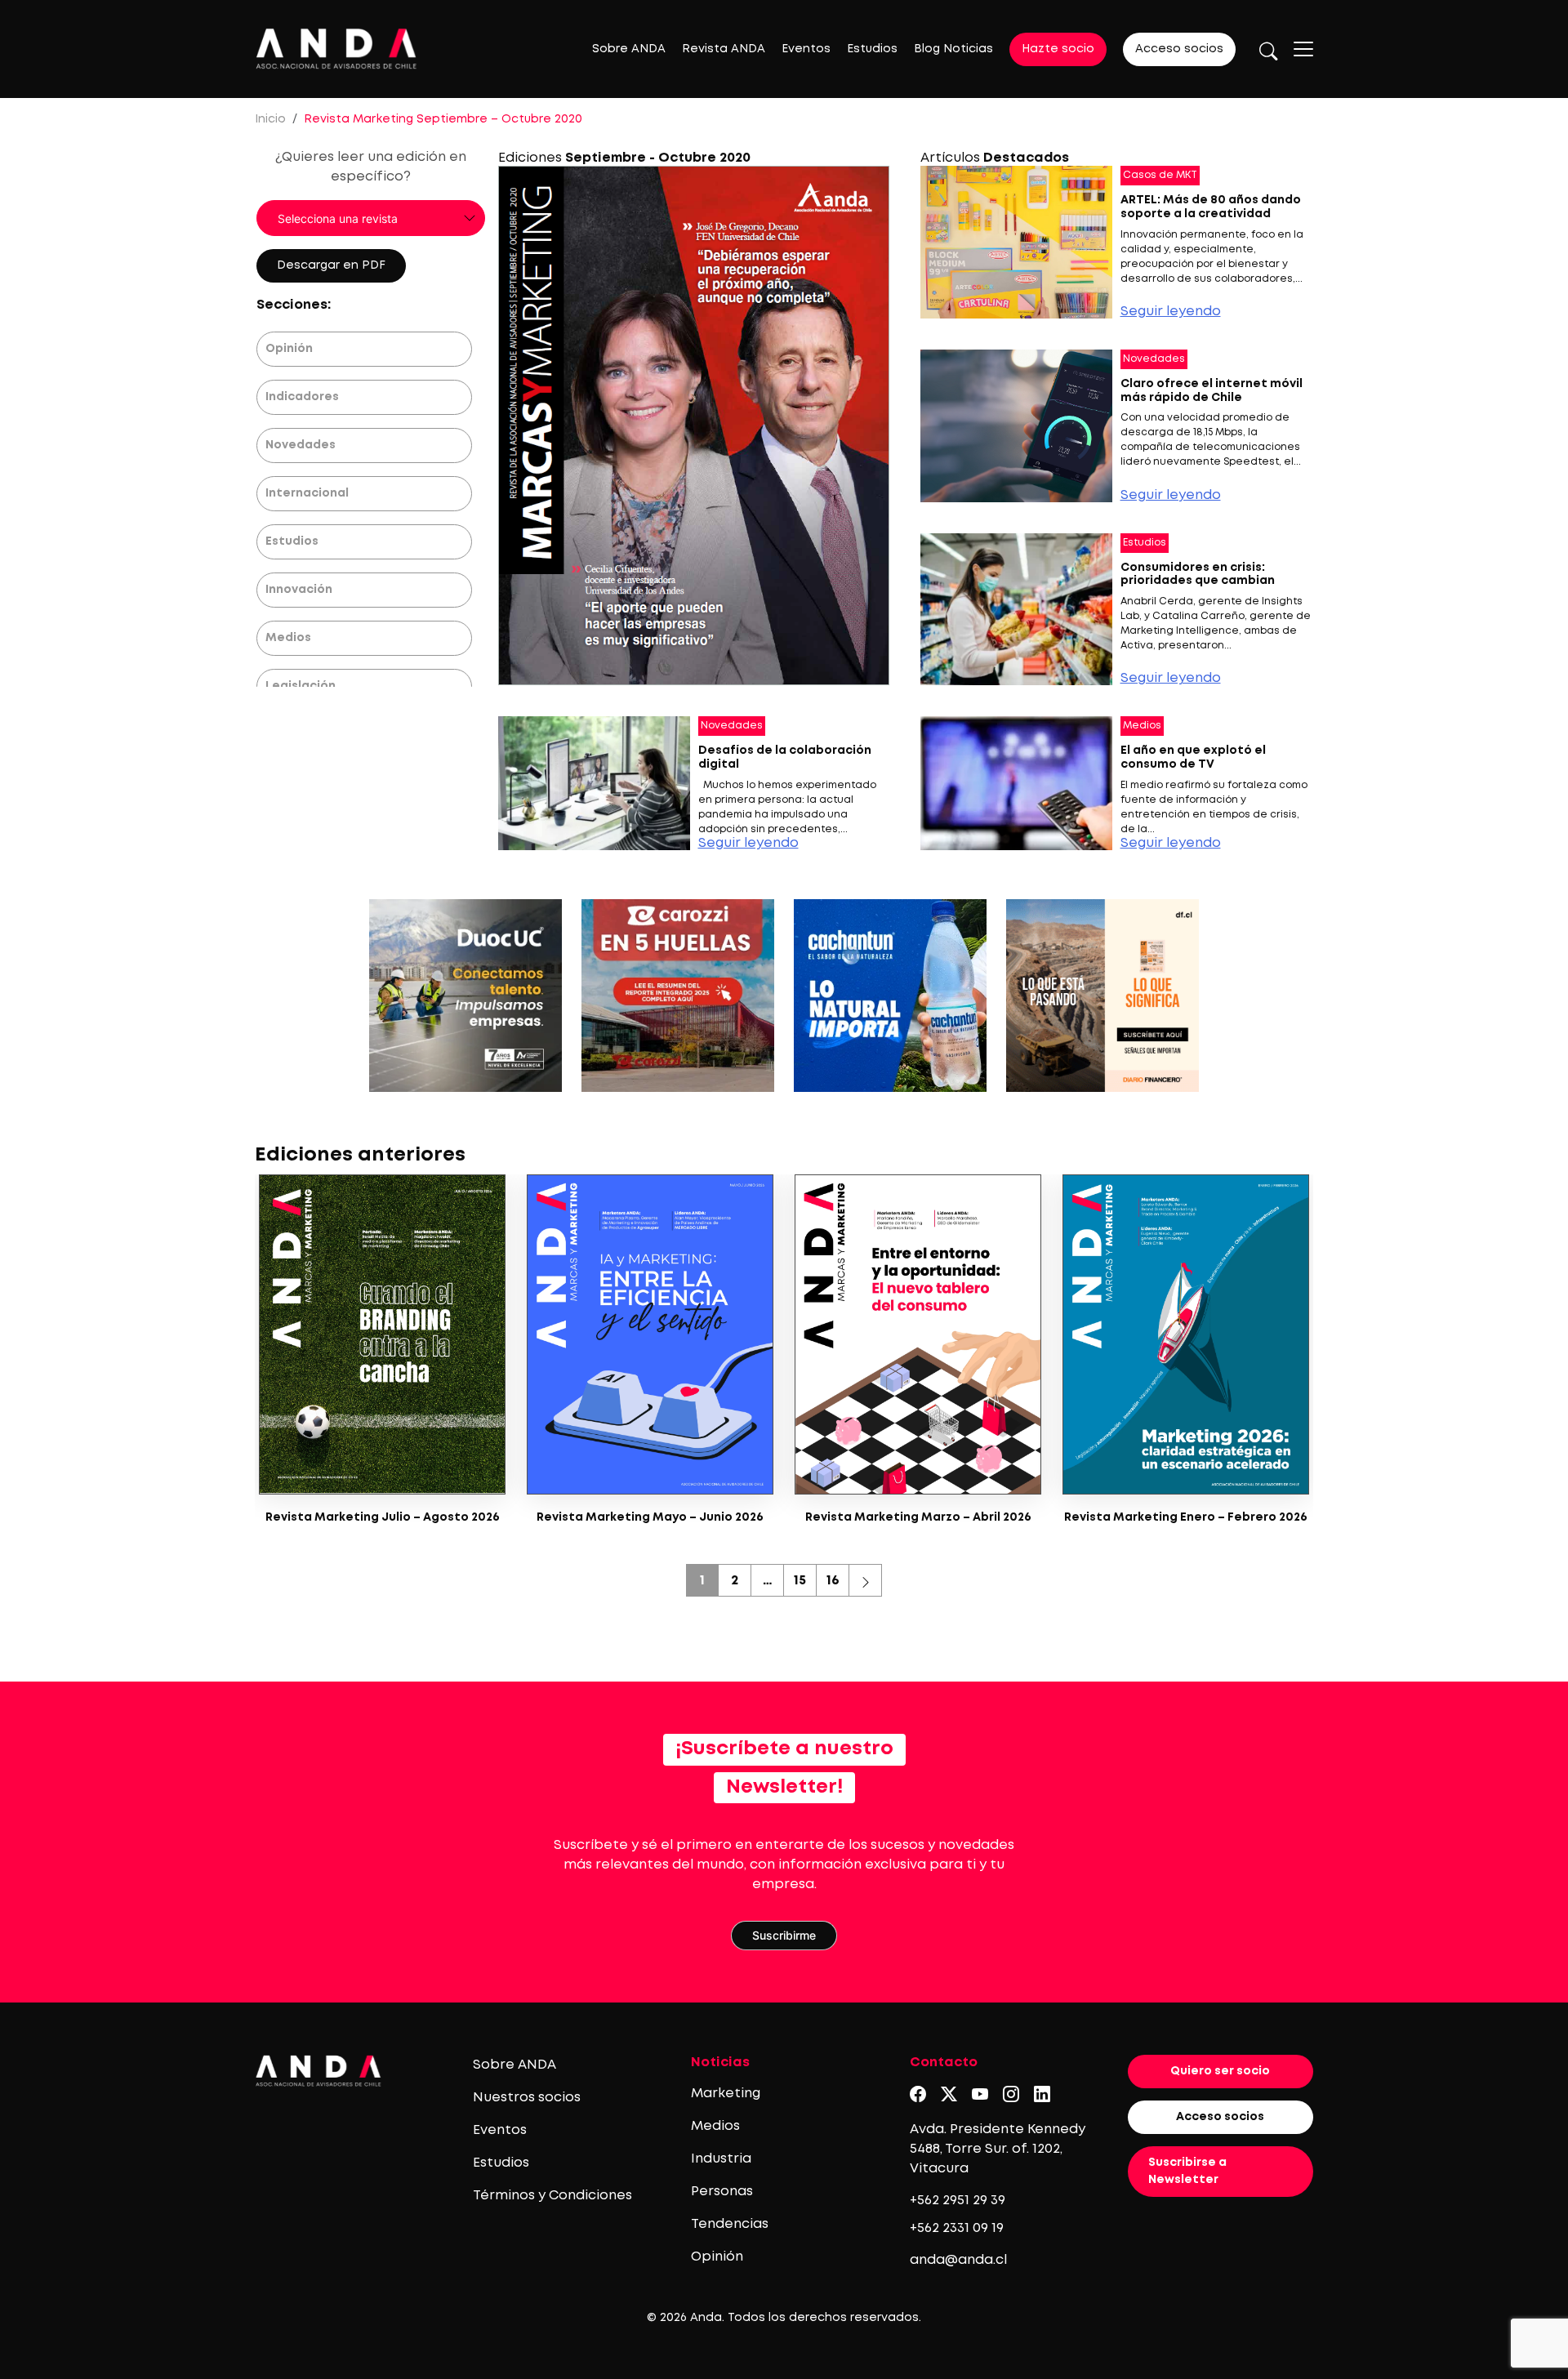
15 (800, 1581)
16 (833, 1581)
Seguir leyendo (1171, 312)
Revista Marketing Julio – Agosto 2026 (383, 1517)
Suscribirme (784, 1935)
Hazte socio (1058, 49)
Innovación (299, 590)
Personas (722, 2192)
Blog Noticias (953, 49)
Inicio (270, 119)
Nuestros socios (527, 2098)
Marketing (726, 2094)
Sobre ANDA (629, 49)
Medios (288, 638)
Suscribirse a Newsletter (1187, 2171)
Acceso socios (1179, 49)
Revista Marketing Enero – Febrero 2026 (1186, 1517)
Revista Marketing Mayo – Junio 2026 (650, 1517)
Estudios (872, 49)
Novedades (301, 445)
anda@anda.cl (958, 2260)
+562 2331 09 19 (957, 2228)
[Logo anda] (336, 49)
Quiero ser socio (1220, 2071)
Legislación (301, 686)
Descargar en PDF (331, 265)
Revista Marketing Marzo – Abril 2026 (918, 1517)
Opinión (289, 349)
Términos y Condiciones (552, 2196)
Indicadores (302, 397)
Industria (721, 2159)
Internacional (307, 493)
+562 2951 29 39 (958, 2201)
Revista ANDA (724, 49)
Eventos (806, 49)
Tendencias (730, 2224)
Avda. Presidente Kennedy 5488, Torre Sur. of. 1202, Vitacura (998, 2149)
